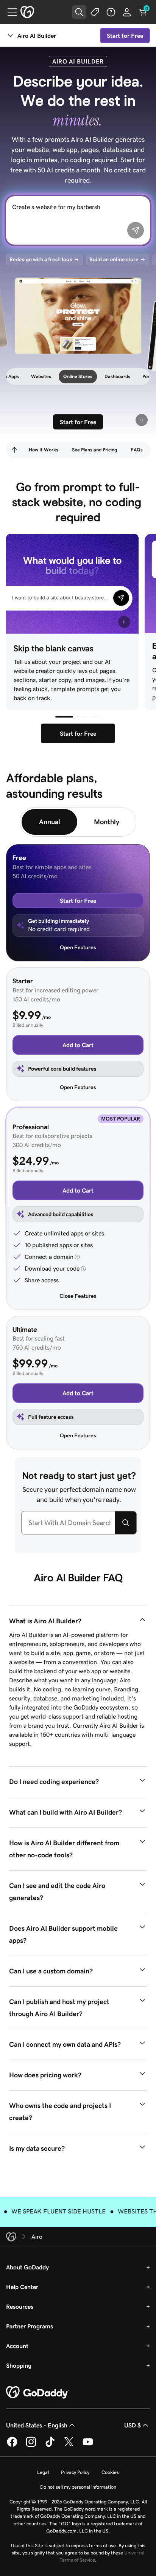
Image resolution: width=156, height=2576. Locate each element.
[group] (78, 315)
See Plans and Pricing (94, 450)
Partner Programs (30, 2326)
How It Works (44, 450)
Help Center (22, 2287)
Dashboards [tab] (98, 376)
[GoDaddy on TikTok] (50, 2446)
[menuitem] (14, 450)
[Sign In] (127, 12)
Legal (43, 2472)
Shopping (19, 2365)
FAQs (137, 450)
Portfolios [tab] (134, 376)
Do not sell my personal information (78, 2487)
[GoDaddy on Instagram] (31, 2446)
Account (17, 2346)
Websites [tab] (22, 376)
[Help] (111, 12)
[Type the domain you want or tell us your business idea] (126, 1523)
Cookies (110, 2472)
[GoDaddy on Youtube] (88, 2446)
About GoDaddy (27, 2267)
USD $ (133, 2425)
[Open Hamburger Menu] (9, 12)
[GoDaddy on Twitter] (69, 2446)
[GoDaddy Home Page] (37, 2393)
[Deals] (95, 12)
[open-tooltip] (76, 1257)
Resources (20, 2306)
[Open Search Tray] (79, 12)
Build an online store (114, 259)
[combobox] (68, 1523)
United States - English (37, 2425)
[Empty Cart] (143, 12)
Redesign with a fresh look (41, 259)
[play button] (142, 420)
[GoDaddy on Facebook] (12, 2446)
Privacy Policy (75, 2472)
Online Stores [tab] (59, 376)
